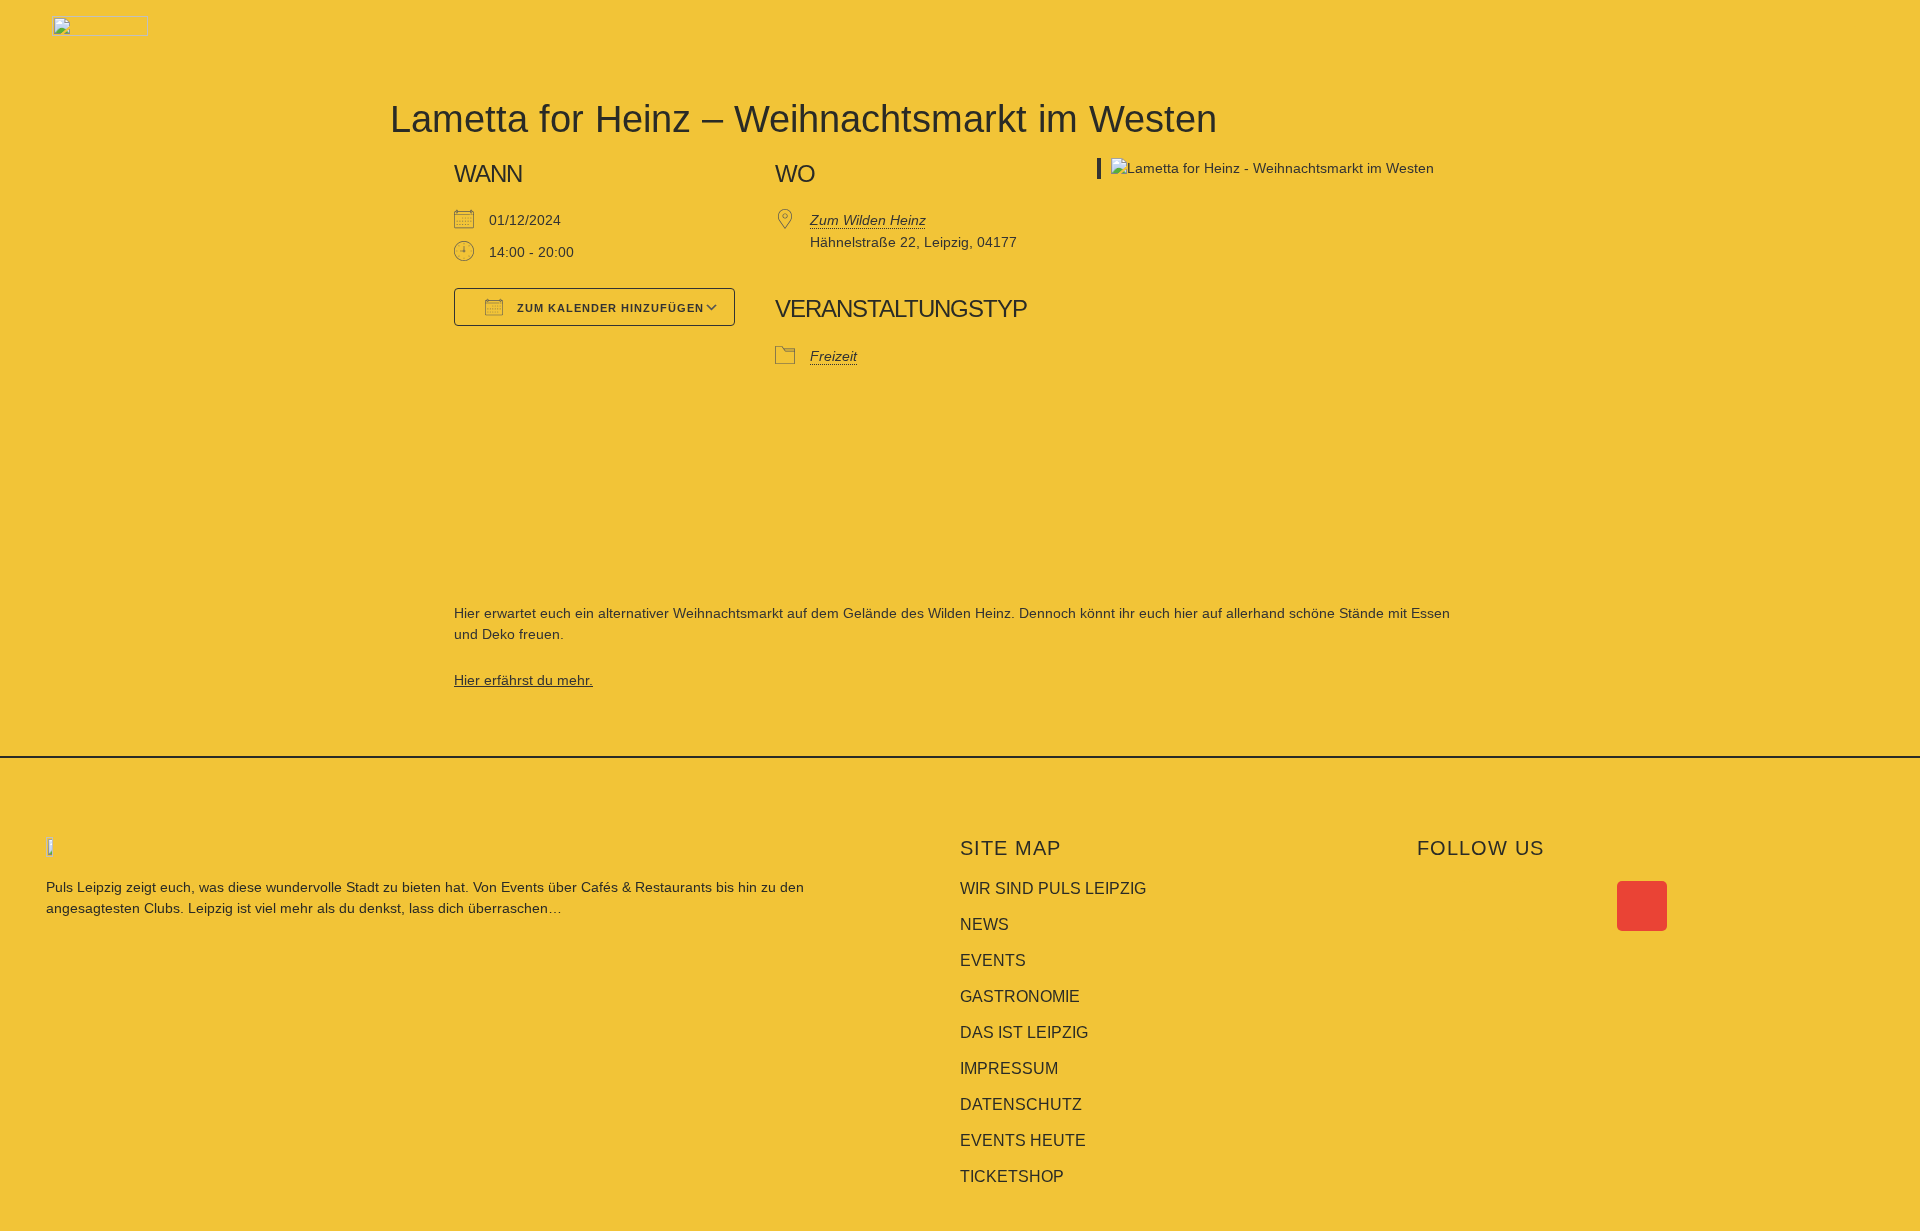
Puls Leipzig (84, 887)
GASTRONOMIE (1020, 996)
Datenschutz (1021, 1104)
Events (524, 887)
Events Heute (1023, 1140)
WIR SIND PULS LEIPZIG (1053, 888)
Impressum (1009, 1068)
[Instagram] (1492, 906)
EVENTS (993, 960)
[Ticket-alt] (1592, 906)
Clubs (162, 908)
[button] (1838, 44)
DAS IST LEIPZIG (1024, 1032)
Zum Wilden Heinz (868, 220)
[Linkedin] (1542, 906)
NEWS (984, 924)
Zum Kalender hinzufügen (608, 308)
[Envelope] (1642, 906)
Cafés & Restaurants (646, 887)
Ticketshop (1012, 1176)
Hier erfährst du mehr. (523, 680)
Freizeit (833, 356)
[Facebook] (1442, 906)
